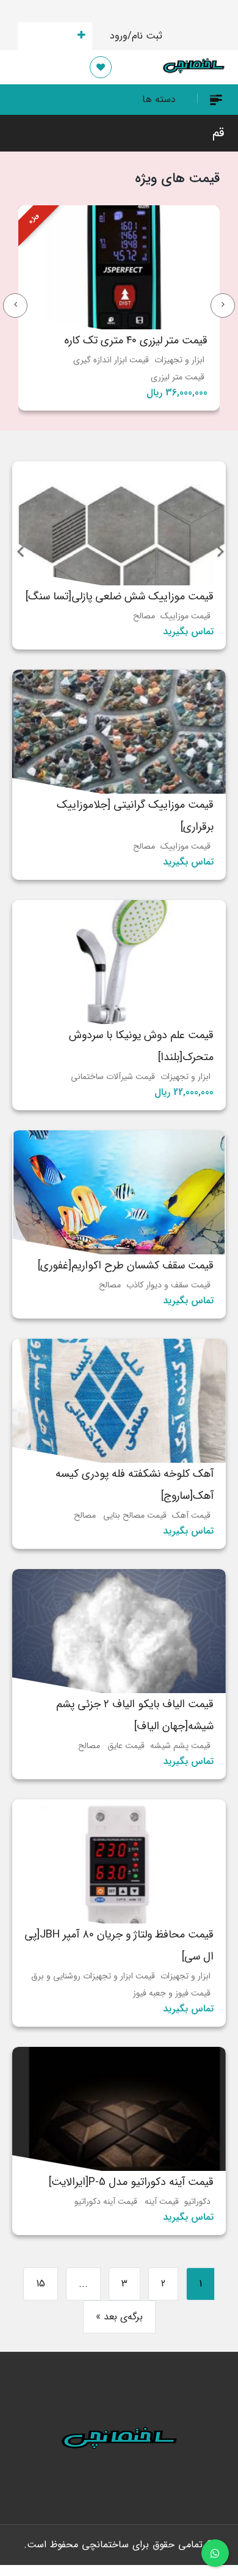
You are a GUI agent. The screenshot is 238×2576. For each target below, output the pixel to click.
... (83, 2284)
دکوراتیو (197, 2201)
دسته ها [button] (159, 99)
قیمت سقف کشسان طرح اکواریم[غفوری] (126, 1265)
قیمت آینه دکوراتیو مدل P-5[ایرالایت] (131, 2182)
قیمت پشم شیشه (180, 1746)
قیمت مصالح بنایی (135, 1515)
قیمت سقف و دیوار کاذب (168, 1285)
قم (218, 133)
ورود (119, 36)
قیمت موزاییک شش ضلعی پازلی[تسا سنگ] (120, 596)
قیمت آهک (191, 1515)
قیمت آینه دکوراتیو (106, 2201)
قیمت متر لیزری (178, 377)
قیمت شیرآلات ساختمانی (113, 1077)
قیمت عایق (126, 1746)
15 (41, 2284)
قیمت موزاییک (186, 616)
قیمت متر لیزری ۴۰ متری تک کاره (136, 340)
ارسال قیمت (48, 36)
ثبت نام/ (145, 36)
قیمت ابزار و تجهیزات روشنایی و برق (93, 1976)
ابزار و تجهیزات (179, 360)
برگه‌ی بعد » (119, 2317)
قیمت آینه (162, 2201)
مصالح (144, 616)
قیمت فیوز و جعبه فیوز (172, 1993)
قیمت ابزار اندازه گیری (111, 360)
